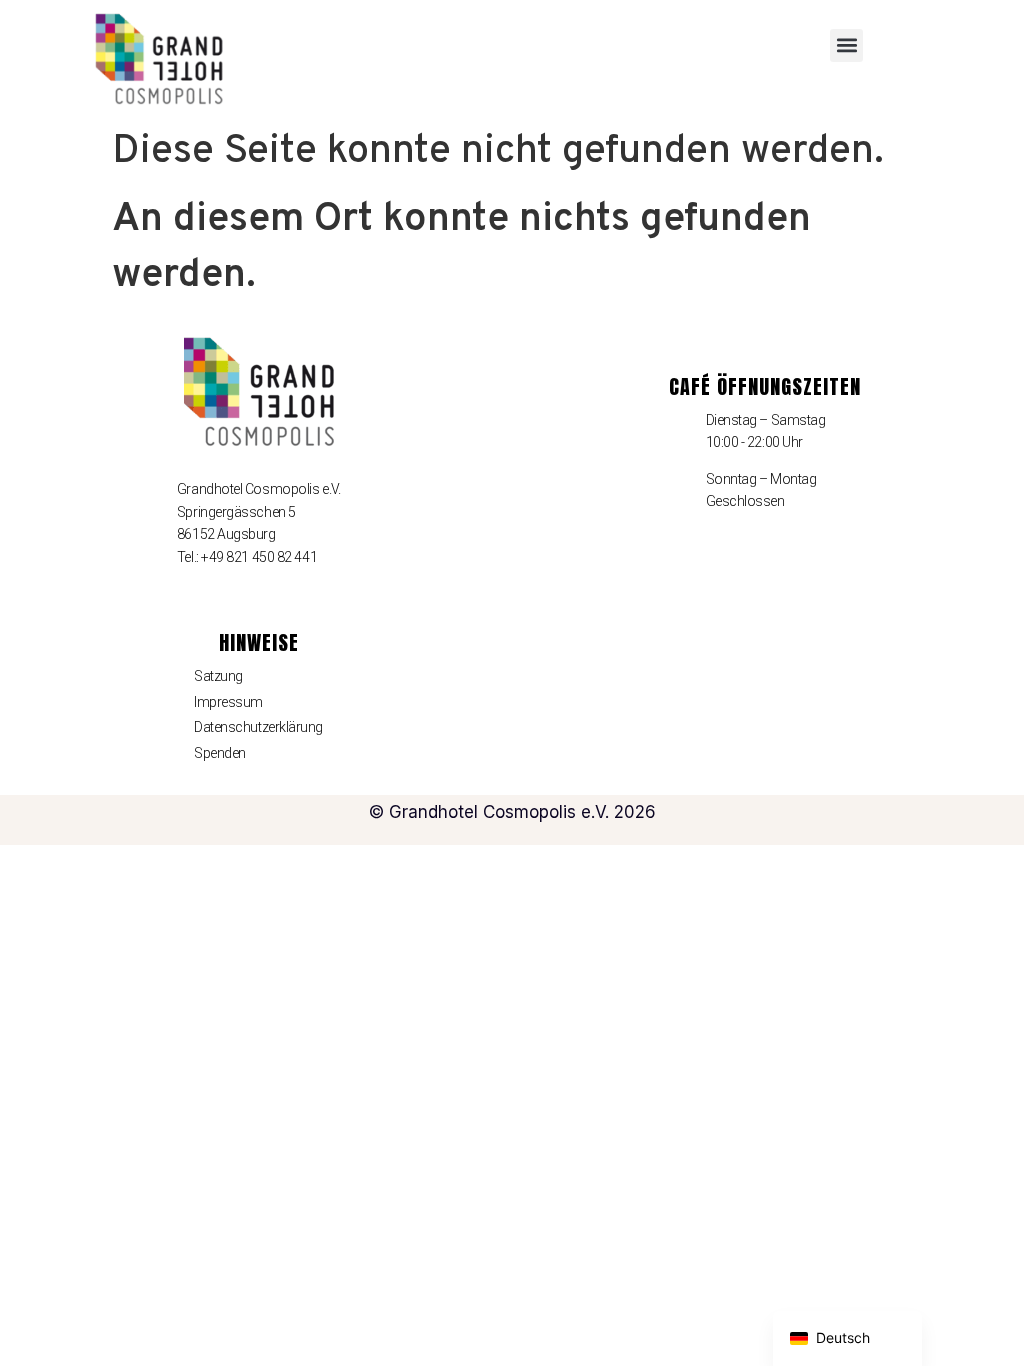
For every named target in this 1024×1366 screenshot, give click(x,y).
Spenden (220, 753)
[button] (846, 45)
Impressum (228, 702)
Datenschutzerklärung (258, 727)
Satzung (218, 676)
